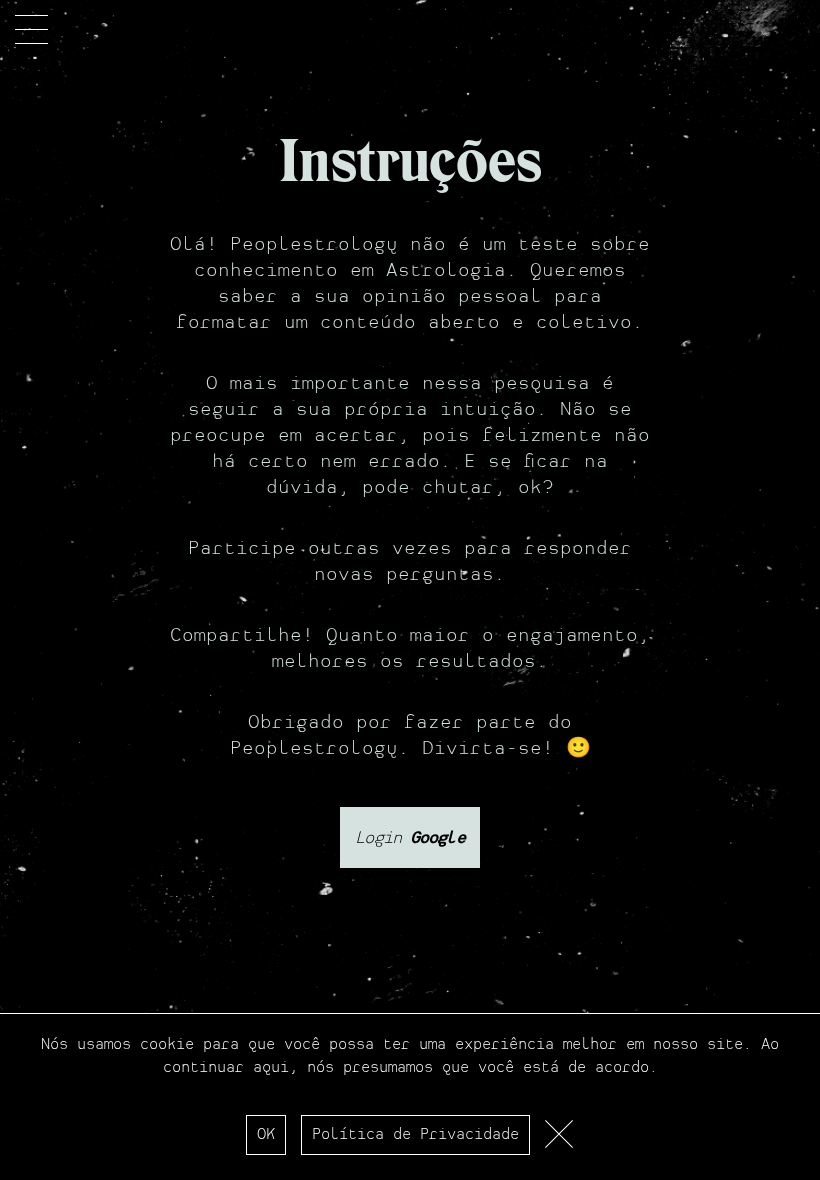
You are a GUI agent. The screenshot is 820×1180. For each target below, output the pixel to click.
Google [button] (433, 836)
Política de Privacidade (415, 1135)
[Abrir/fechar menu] (31, 29)
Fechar (560, 1140)
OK (266, 1135)
